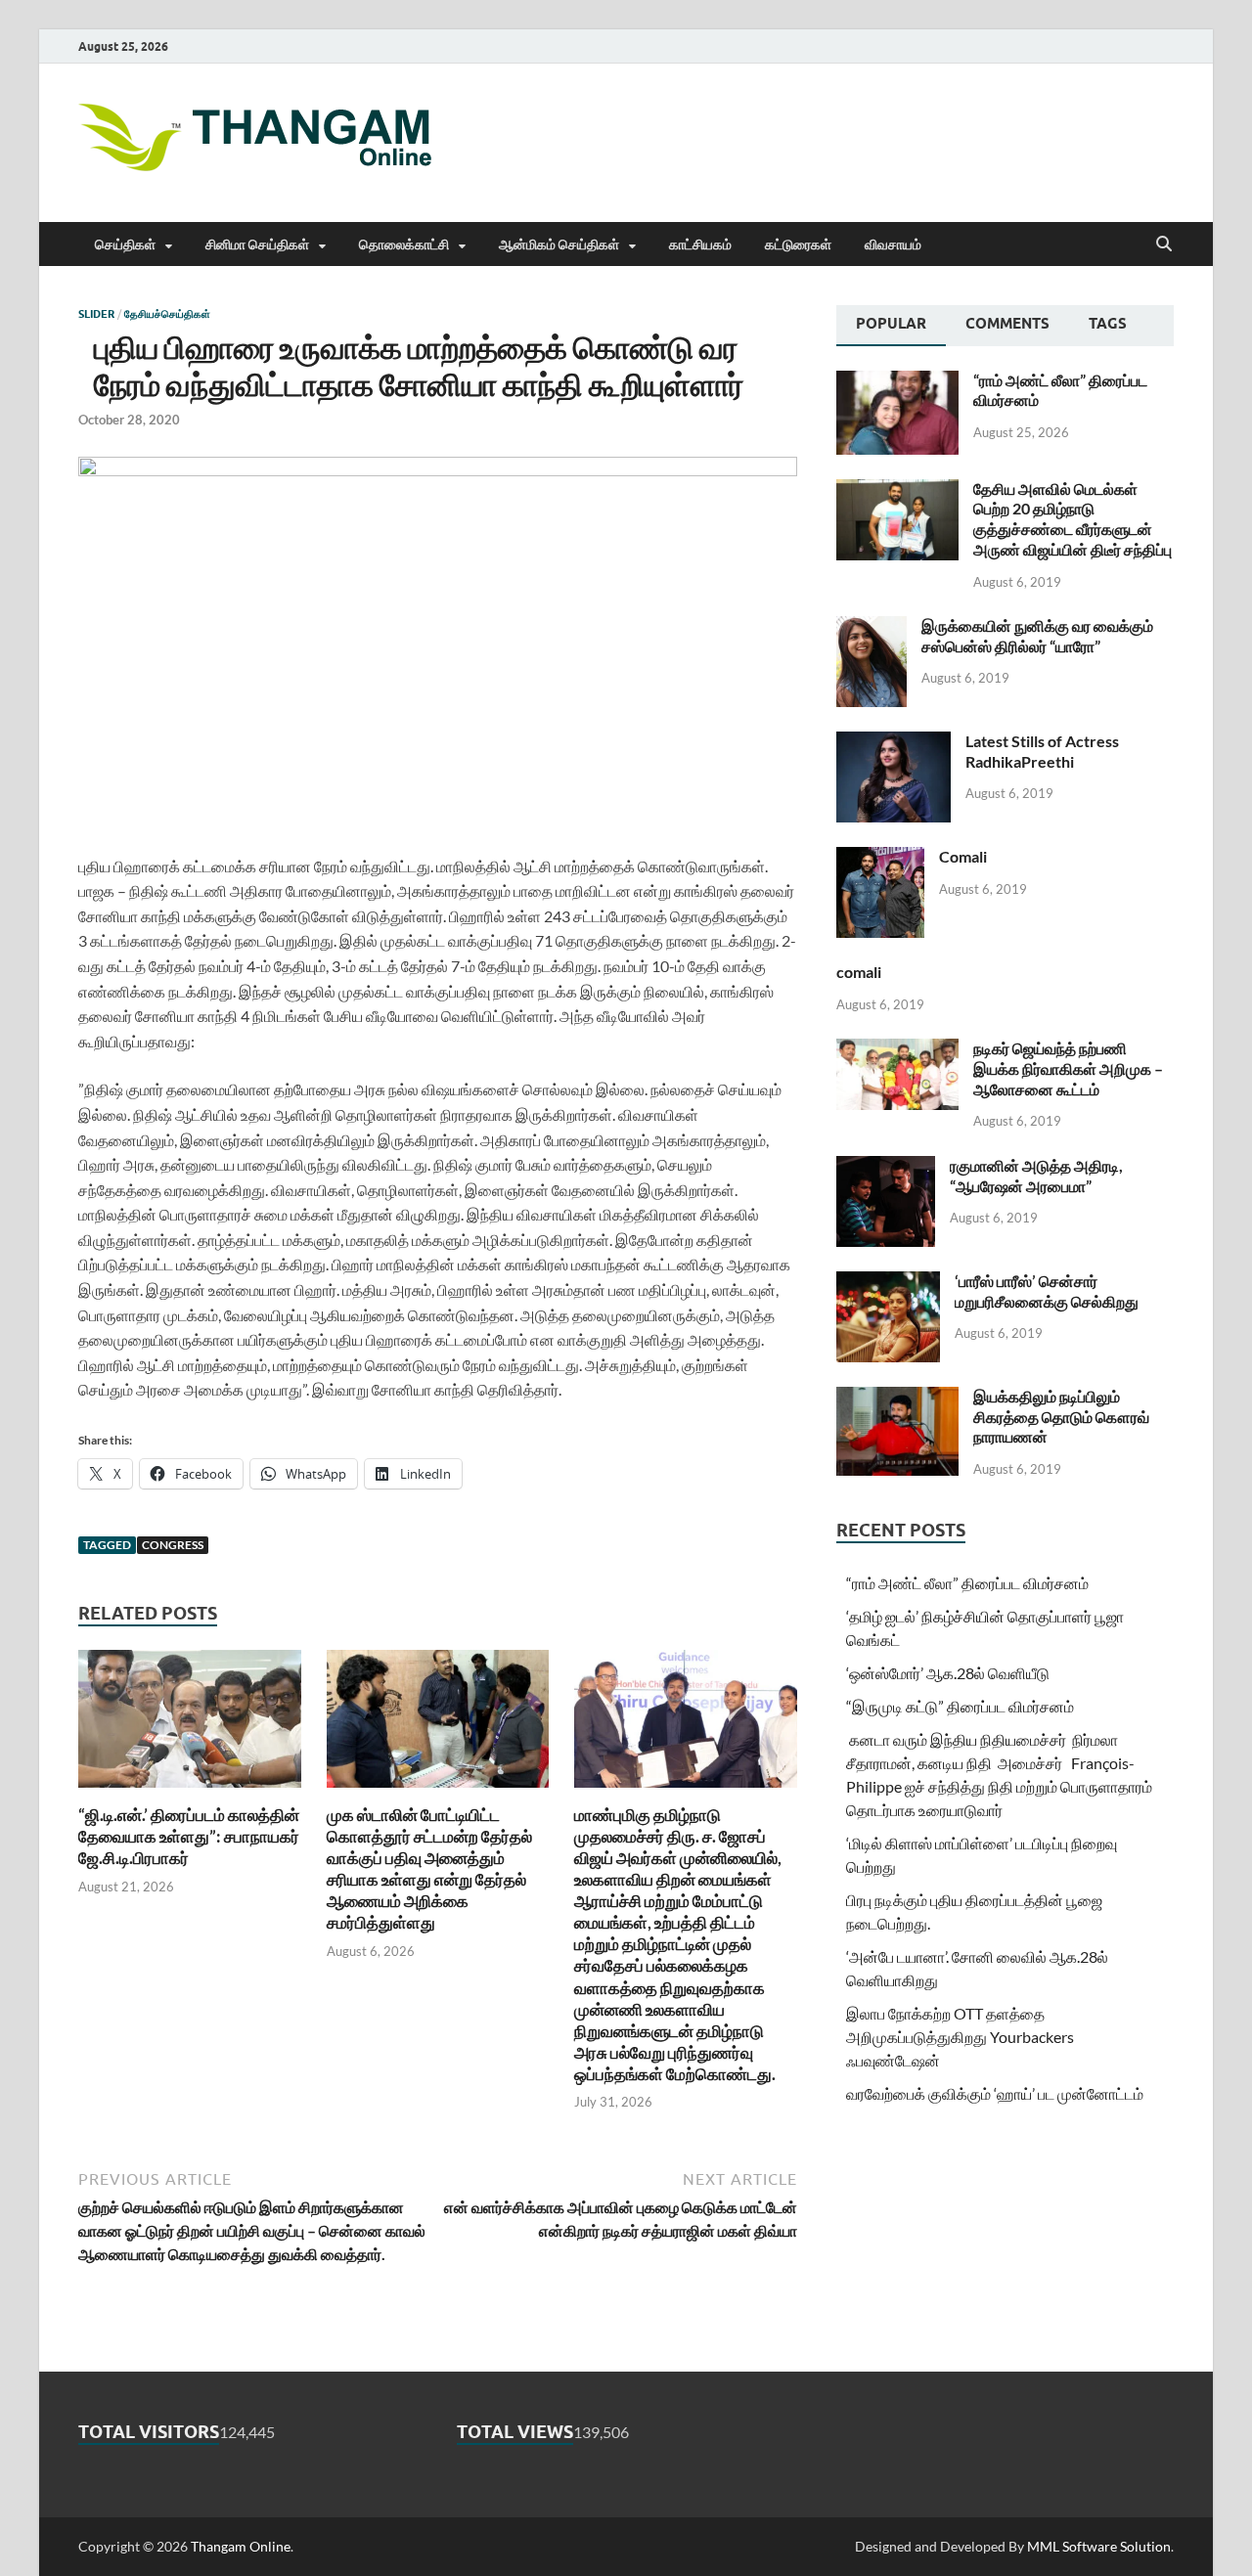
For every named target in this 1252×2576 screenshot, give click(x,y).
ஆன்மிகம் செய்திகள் (559, 244)
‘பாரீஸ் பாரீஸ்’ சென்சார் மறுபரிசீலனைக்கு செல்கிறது (1047, 1291)
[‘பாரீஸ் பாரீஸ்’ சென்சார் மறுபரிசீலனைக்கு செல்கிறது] (888, 1283)
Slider (96, 314)
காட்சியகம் (700, 244)
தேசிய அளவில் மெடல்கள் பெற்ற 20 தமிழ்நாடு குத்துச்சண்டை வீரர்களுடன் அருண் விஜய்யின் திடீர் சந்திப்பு (1073, 519)
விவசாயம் (893, 244)
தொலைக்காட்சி (404, 244)
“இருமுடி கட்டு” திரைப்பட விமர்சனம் (960, 1706)
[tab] (891, 326)
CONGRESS (173, 1545)
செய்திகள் (125, 244)
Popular (891, 324)
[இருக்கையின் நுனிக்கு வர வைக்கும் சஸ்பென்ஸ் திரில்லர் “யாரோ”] (872, 627)
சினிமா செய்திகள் (257, 244)
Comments (1007, 324)
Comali (963, 856)
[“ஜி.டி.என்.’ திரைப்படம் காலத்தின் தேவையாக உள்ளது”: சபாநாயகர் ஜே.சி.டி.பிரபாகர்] (190, 1725)
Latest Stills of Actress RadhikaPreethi (1042, 751)
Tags (1108, 324)
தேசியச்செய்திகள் (167, 314)
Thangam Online (241, 2546)
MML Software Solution (1099, 2546)
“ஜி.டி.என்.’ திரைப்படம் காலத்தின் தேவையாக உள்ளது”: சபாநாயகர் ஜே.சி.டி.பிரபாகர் (189, 1836)
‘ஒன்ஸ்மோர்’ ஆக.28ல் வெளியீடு (948, 1673)
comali (859, 972)
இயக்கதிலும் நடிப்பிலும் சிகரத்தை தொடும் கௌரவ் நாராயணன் (1061, 1417)
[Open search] (1164, 244)
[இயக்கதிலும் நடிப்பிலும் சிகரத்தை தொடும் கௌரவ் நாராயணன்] (897, 1398)
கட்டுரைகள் (798, 244)
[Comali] (880, 858)
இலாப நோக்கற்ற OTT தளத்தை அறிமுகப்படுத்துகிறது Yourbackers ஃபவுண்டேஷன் (960, 2037)
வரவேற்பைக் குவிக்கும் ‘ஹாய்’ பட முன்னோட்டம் (995, 2093)
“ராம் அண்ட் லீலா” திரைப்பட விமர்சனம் (967, 1583)
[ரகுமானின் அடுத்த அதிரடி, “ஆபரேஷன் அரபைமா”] (886, 1167)
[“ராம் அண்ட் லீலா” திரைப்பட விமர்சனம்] (897, 382)
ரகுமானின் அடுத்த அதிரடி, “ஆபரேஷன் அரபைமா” (1036, 1176)
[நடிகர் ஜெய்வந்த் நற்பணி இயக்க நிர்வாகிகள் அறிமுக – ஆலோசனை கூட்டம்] (897, 1050)
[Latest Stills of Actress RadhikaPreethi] (894, 743)
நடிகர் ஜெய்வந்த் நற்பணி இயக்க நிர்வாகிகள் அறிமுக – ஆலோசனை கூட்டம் (1068, 1068)
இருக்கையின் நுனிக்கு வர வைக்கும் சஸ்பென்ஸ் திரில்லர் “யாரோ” (1037, 636)
